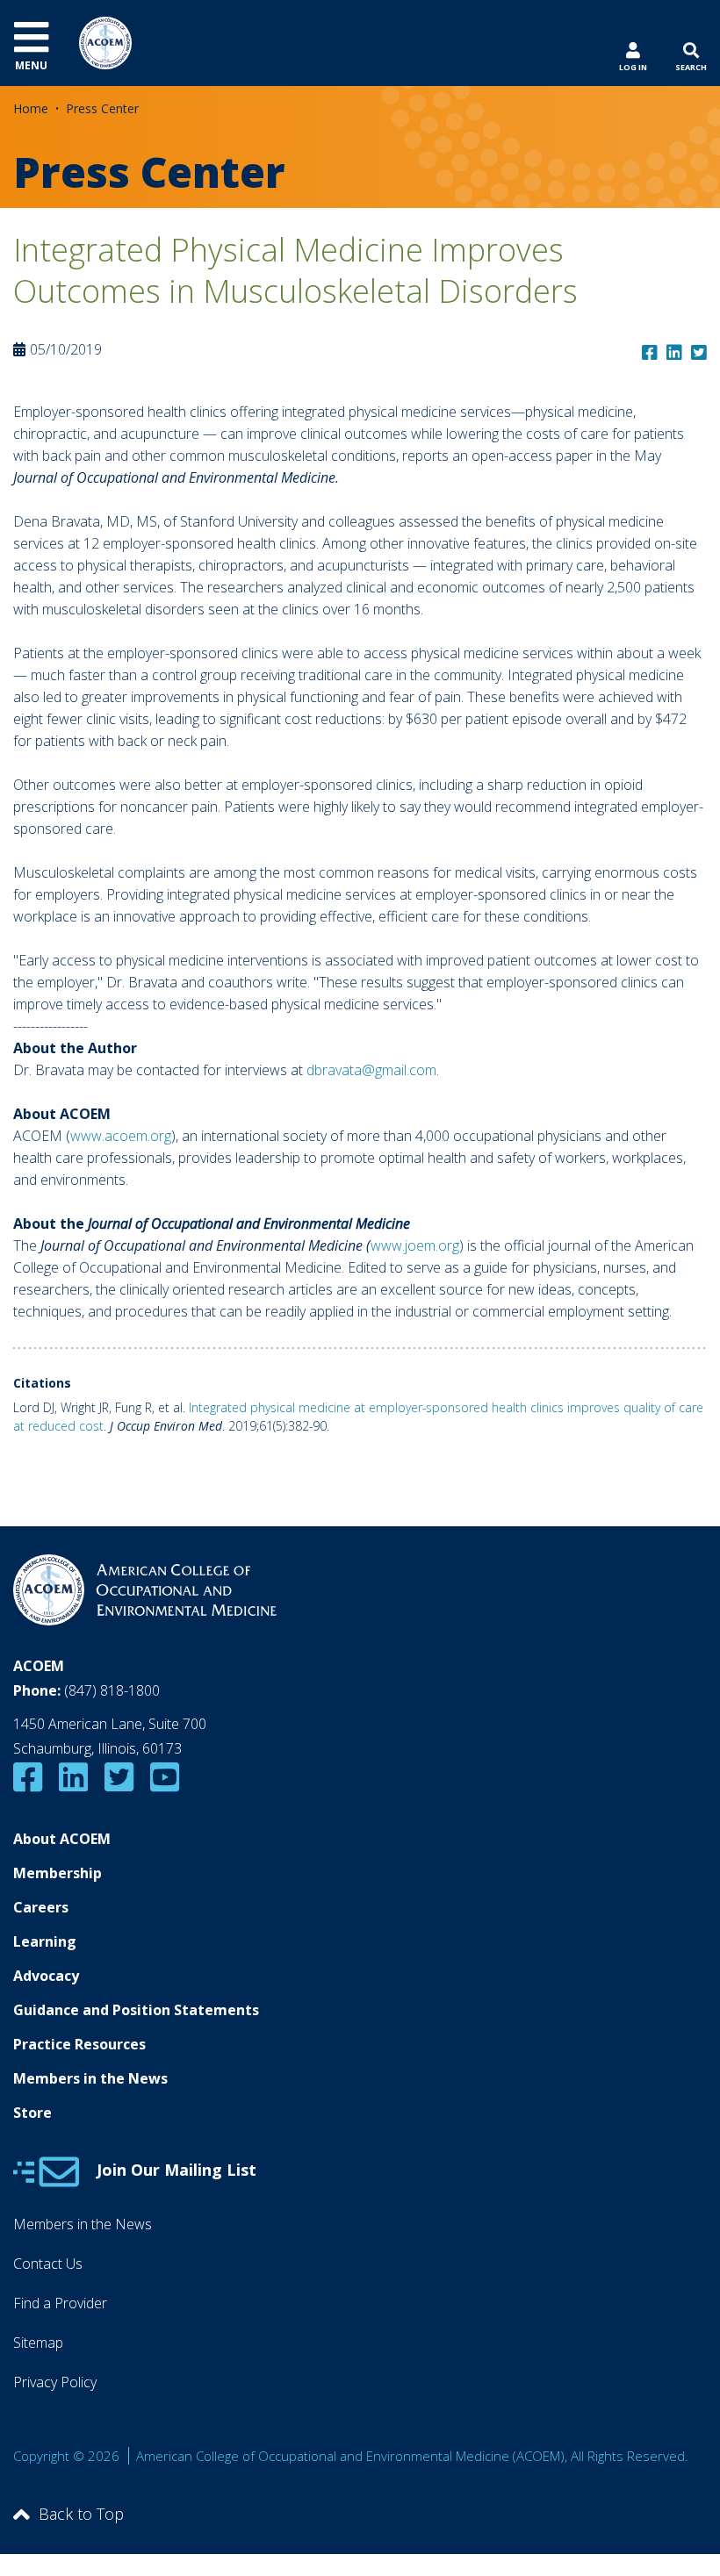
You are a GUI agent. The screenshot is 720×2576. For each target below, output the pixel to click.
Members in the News (90, 2078)
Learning (45, 1941)
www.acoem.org (121, 1136)
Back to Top (81, 2514)
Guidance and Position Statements (136, 2010)
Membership (58, 1873)
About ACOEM (62, 1839)
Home (31, 108)
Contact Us (48, 2264)
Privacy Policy (55, 2382)
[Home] (105, 41)
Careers (41, 1907)
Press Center (102, 108)
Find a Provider (60, 2303)
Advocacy (46, 1976)
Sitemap (38, 2343)
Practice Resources (79, 2044)
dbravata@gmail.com (371, 1070)
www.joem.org (415, 1245)
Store (32, 2113)
